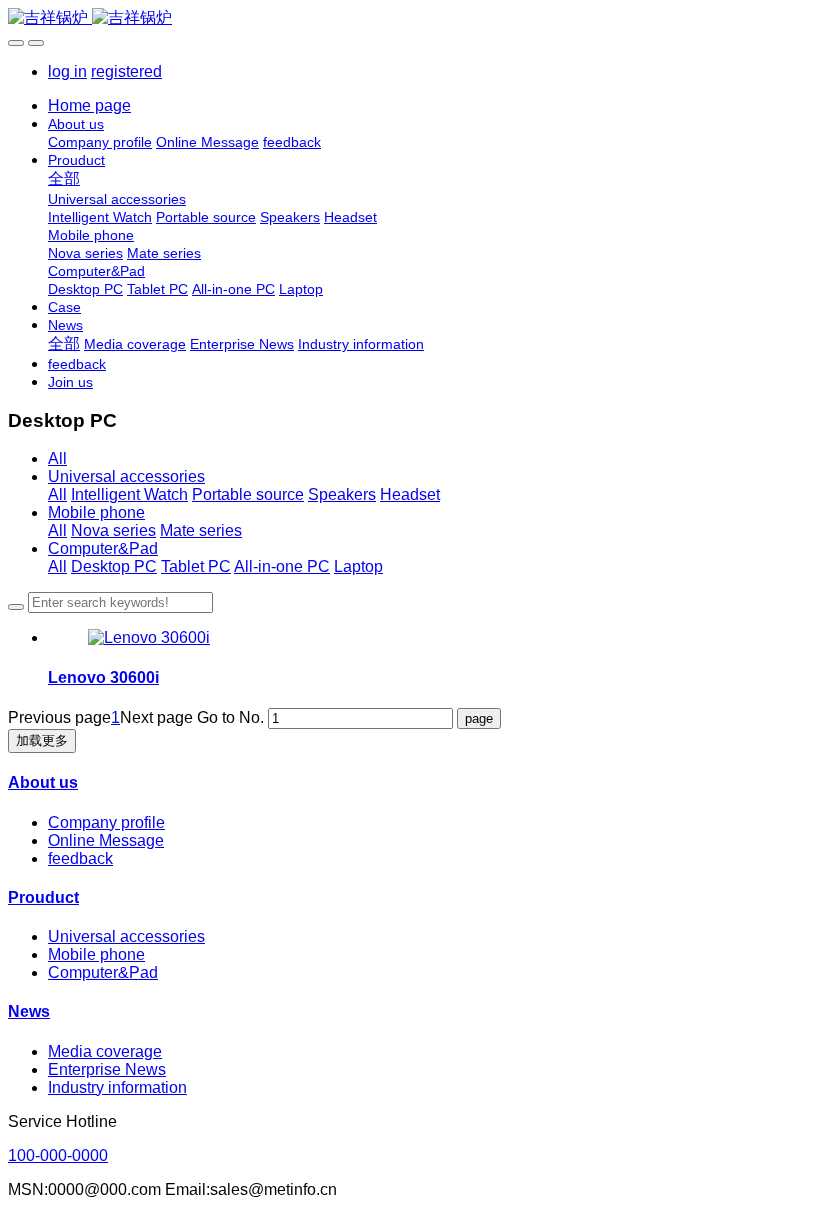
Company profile (106, 822)
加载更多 (42, 740)
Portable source (248, 494)
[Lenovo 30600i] (149, 637)
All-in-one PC (282, 566)
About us (43, 782)
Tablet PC (196, 566)
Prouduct (43, 897)
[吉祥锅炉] (410, 18)
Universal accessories (126, 476)
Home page (89, 105)
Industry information (117, 1087)
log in (67, 71)
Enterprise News (107, 1069)
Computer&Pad (103, 548)
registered (126, 71)
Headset (410, 494)
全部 (64, 178)
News (29, 1011)
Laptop (358, 566)
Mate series (201, 530)
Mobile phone (96, 512)
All (57, 458)
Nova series (113, 530)
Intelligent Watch (129, 494)
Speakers (342, 494)
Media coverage (105, 1051)
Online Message (106, 840)
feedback (80, 858)
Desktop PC (114, 566)
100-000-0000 (58, 1155)
